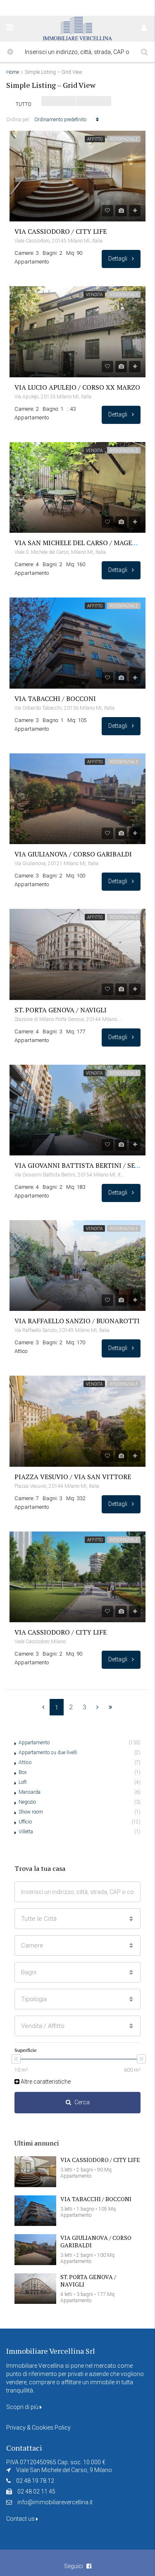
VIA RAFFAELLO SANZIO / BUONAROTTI (77, 1321)
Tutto (24, 104)
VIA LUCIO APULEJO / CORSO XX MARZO (77, 387)
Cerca (82, 2102)
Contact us (21, 2519)
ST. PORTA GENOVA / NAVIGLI (61, 1010)
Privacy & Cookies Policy (38, 2428)
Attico (25, 1762)
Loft (23, 1782)
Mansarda (30, 1792)
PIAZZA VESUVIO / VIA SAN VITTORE (73, 1477)
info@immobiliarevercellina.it (55, 2502)
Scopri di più (23, 2407)
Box (23, 1772)
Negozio (27, 1802)
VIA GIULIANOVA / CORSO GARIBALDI (73, 854)
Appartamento (34, 1743)
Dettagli (118, 259)
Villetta (26, 1832)
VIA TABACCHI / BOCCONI (55, 699)
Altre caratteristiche (45, 2082)
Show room (31, 1812)
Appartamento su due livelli (48, 1753)
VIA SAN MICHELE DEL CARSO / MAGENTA (80, 543)
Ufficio (25, 1822)
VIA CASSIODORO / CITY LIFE (61, 231)
